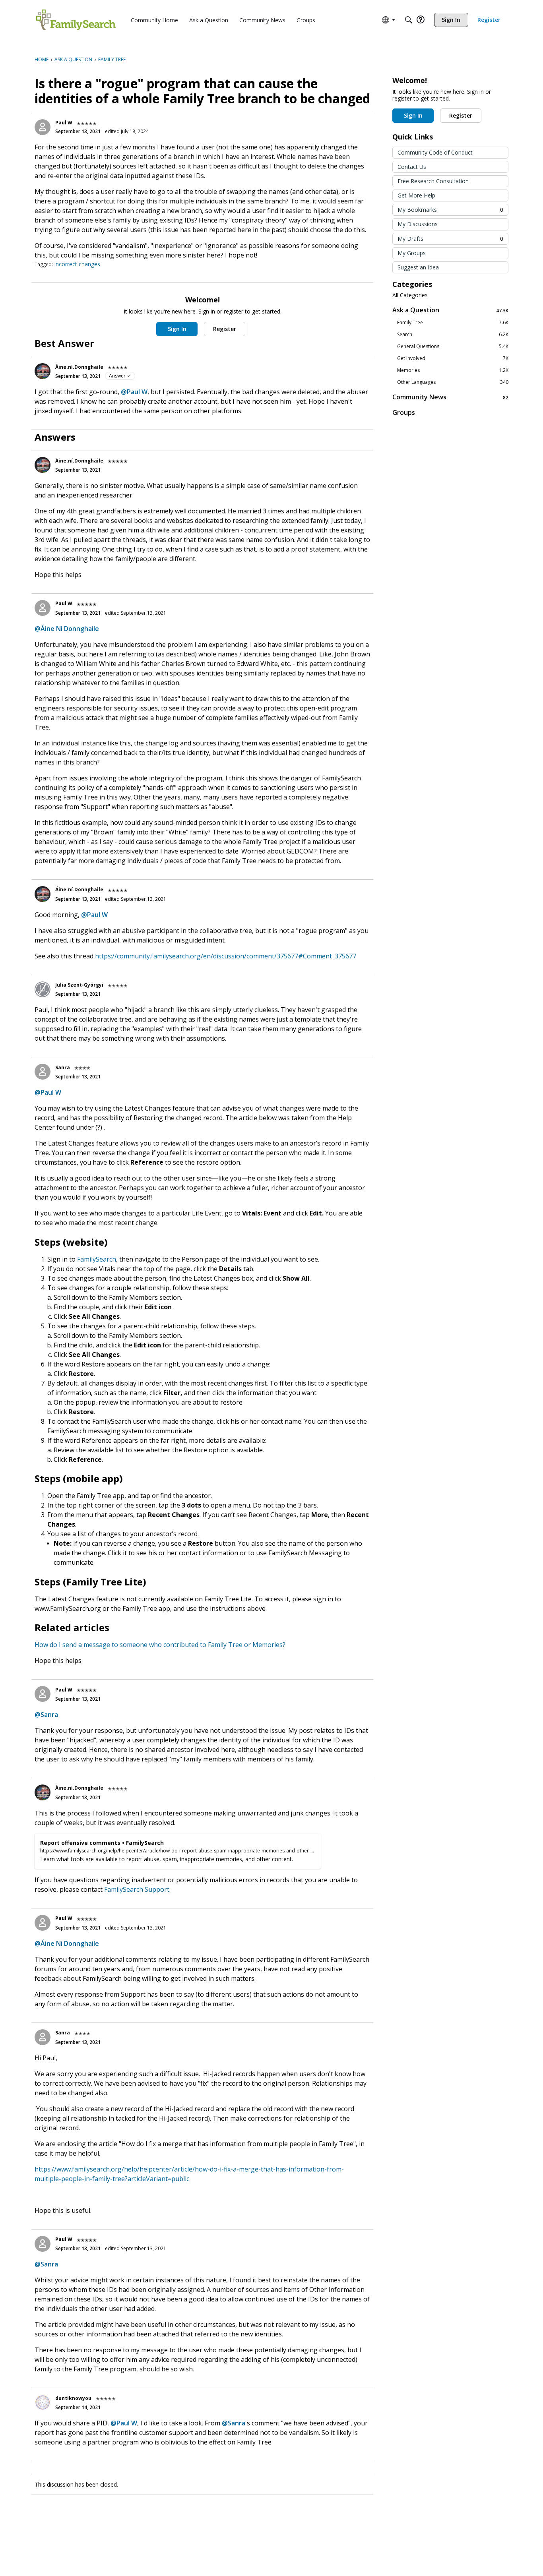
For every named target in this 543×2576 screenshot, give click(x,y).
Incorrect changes (77, 264)
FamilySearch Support (137, 1889)
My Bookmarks (450, 210)
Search (453, 335)
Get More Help (416, 195)
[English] (76, 20)
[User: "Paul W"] (43, 127)
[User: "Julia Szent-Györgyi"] (43, 989)
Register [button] (225, 329)
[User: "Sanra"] (43, 1072)
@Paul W (134, 392)
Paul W (64, 123)
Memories (453, 370)
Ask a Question (450, 310)
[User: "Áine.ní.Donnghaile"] (43, 371)
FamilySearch (97, 1259)
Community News (450, 397)
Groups (404, 412)
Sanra (63, 1067)
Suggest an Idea (418, 267)
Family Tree (453, 323)
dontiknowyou (73, 2398)
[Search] (409, 20)
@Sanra (46, 1715)
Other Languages (453, 382)
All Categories (410, 295)
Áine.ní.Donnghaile (79, 367)
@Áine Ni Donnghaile (67, 629)
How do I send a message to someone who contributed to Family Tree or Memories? (160, 1645)
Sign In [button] (177, 329)
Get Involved (453, 358)
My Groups (412, 253)
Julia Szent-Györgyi (79, 985)
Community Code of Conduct (435, 152)
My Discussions (418, 224)
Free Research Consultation (433, 181)
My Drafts (450, 239)
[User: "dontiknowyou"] (43, 2402)
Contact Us (412, 167)
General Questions (453, 346)
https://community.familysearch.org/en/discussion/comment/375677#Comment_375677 (226, 956)
